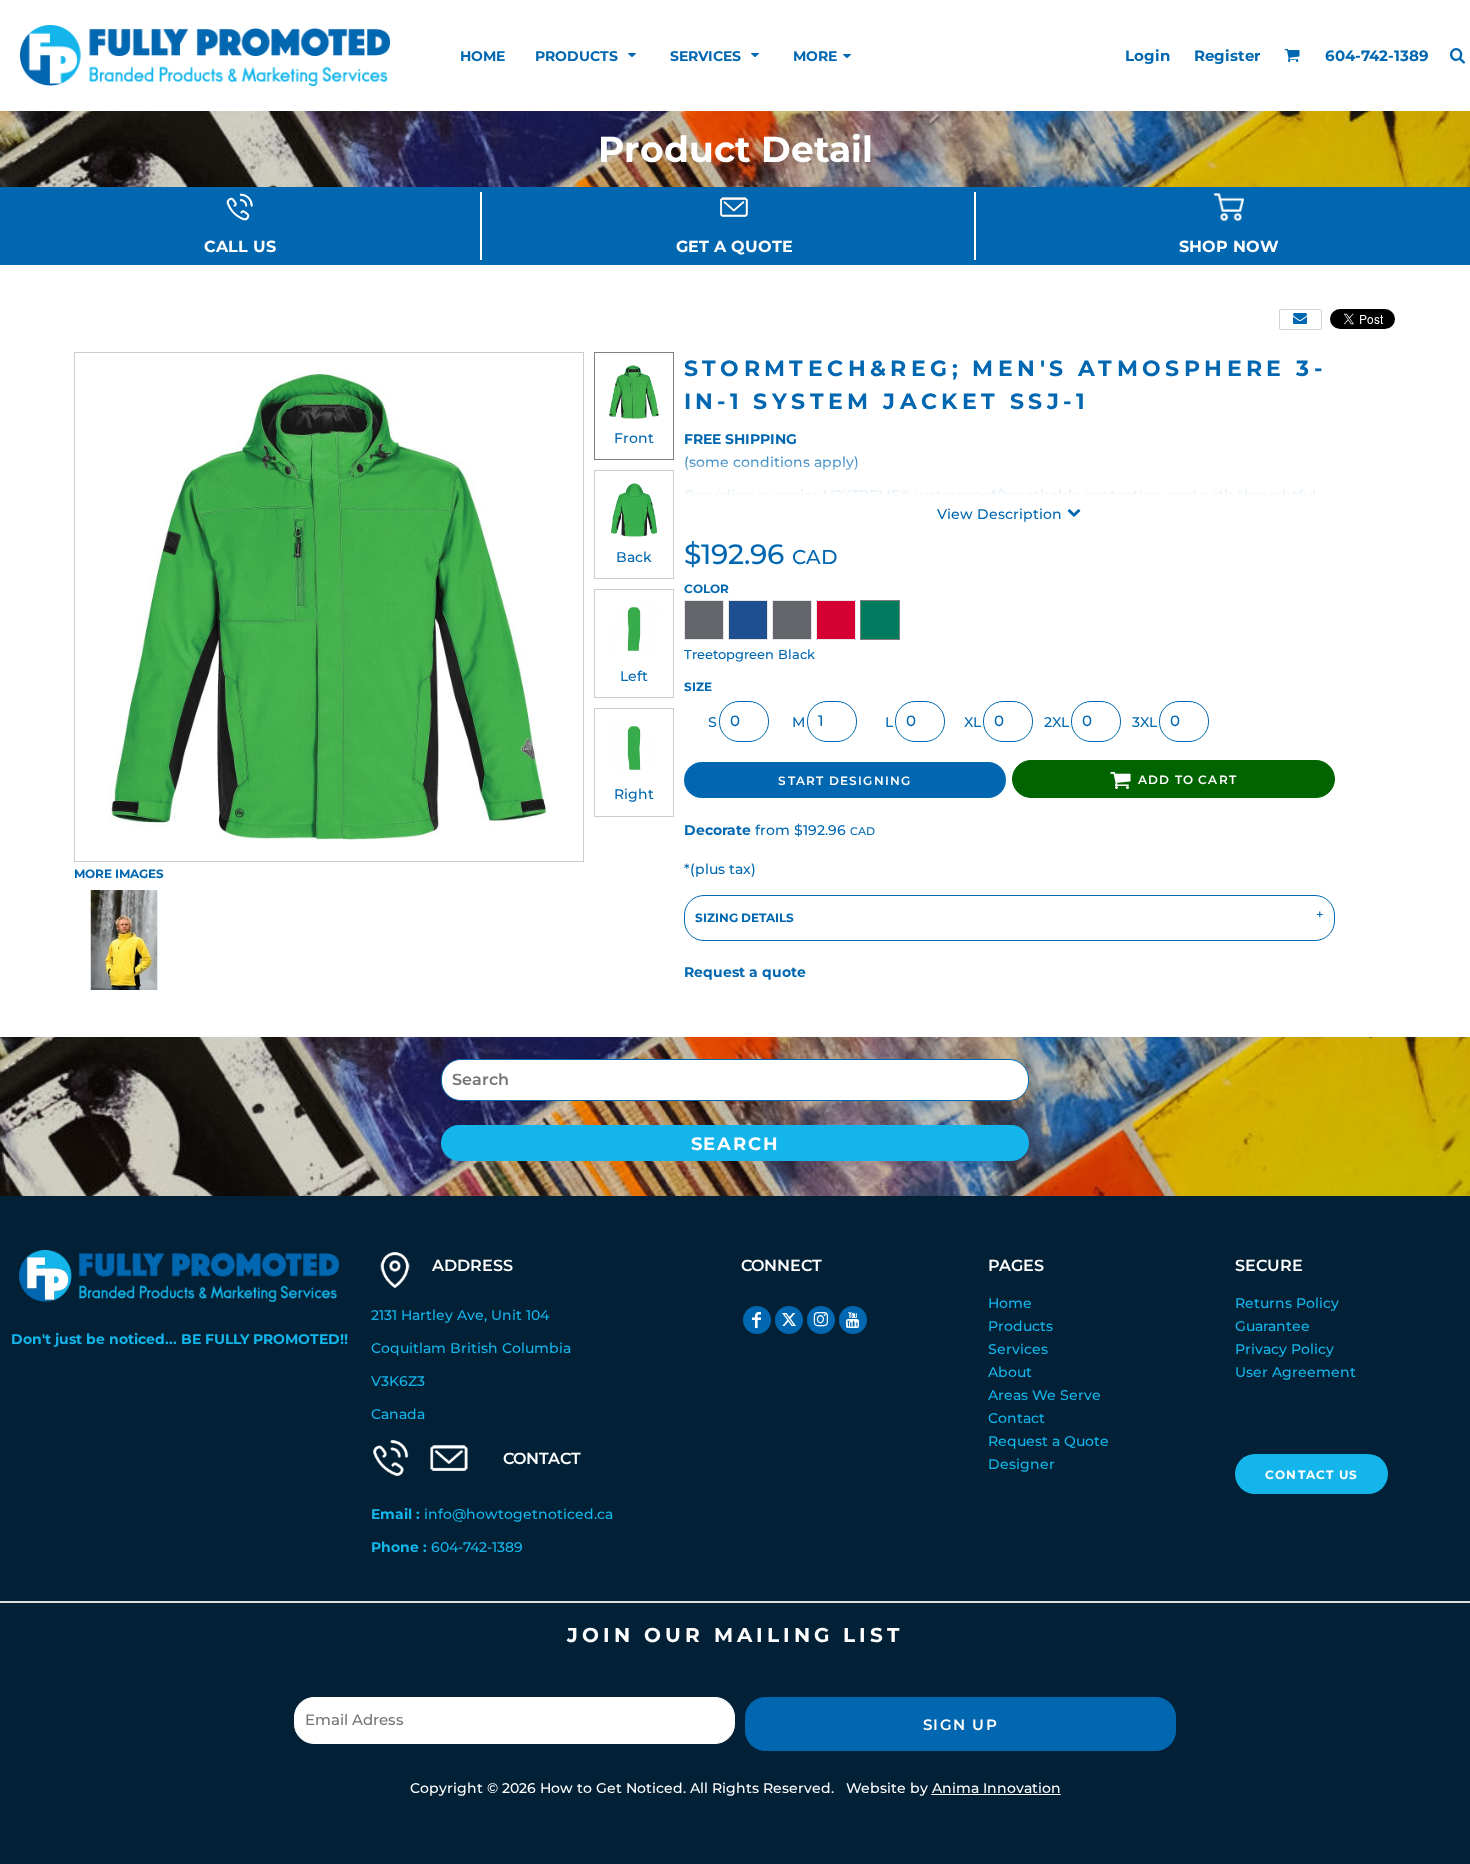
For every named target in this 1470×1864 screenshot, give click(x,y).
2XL (1056, 722)
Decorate (717, 830)
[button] (587, 55)
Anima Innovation (996, 1788)
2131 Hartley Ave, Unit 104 (460, 1315)
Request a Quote (1048, 1441)
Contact (1016, 1418)
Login (1147, 55)
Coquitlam (408, 1348)
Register (1227, 55)
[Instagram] (821, 1320)
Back (634, 557)
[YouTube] (853, 1320)
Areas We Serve (1044, 1395)
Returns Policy (1287, 1303)
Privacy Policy (1284, 1349)
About (1010, 1372)
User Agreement (1295, 1372)
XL (972, 722)
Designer (1021, 1464)
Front (634, 438)
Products (1020, 1326)
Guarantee (1272, 1326)
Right (634, 794)
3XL (1144, 722)
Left (634, 676)
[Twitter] (789, 1320)
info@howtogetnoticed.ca (518, 1514)
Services (1018, 1349)
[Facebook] (757, 1320)
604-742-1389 (477, 1547)
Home (1010, 1303)
